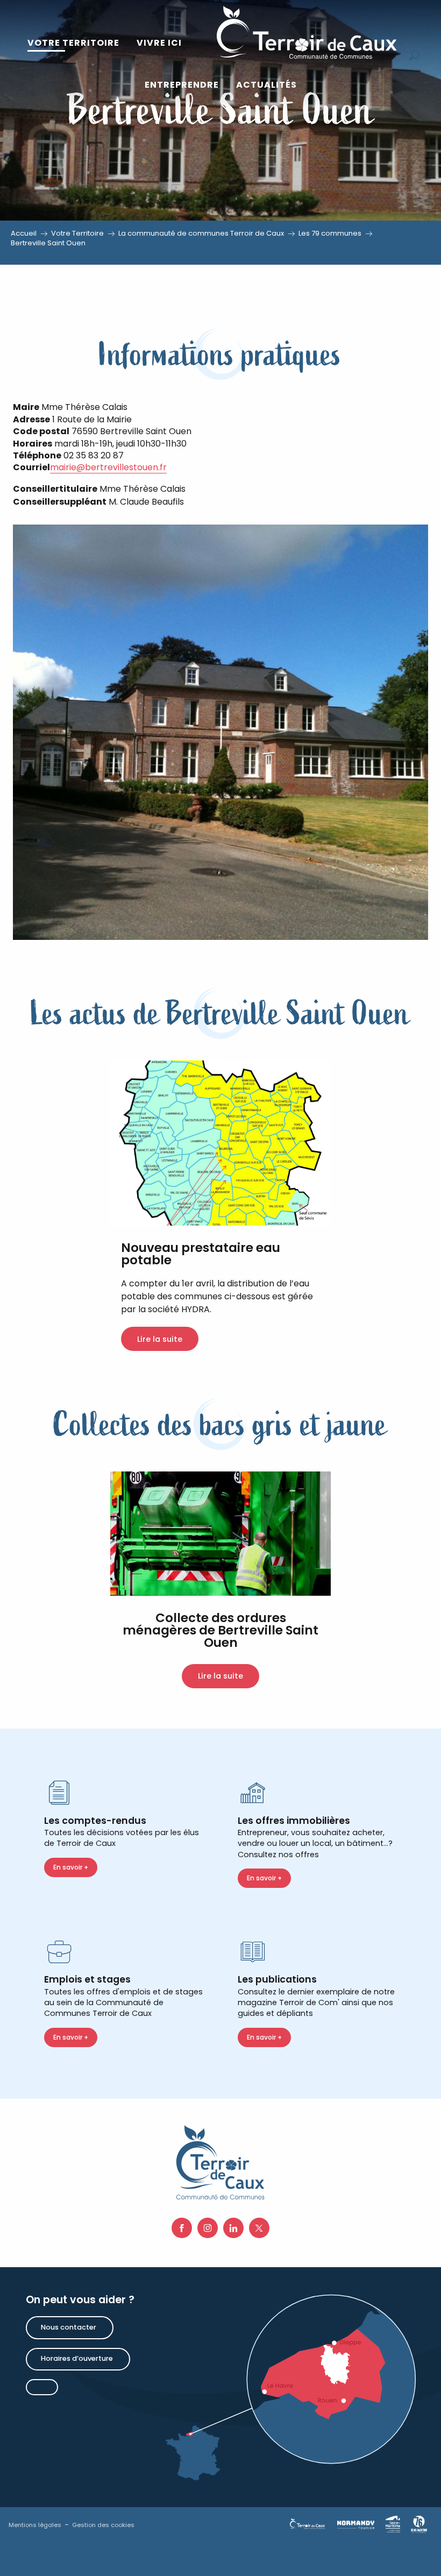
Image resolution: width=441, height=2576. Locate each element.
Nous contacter (69, 2327)
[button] (73, 43)
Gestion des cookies (103, 2525)
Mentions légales (35, 2525)
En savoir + (71, 1867)
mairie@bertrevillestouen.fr (108, 467)
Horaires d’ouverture (77, 2358)
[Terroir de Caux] (306, 32)
